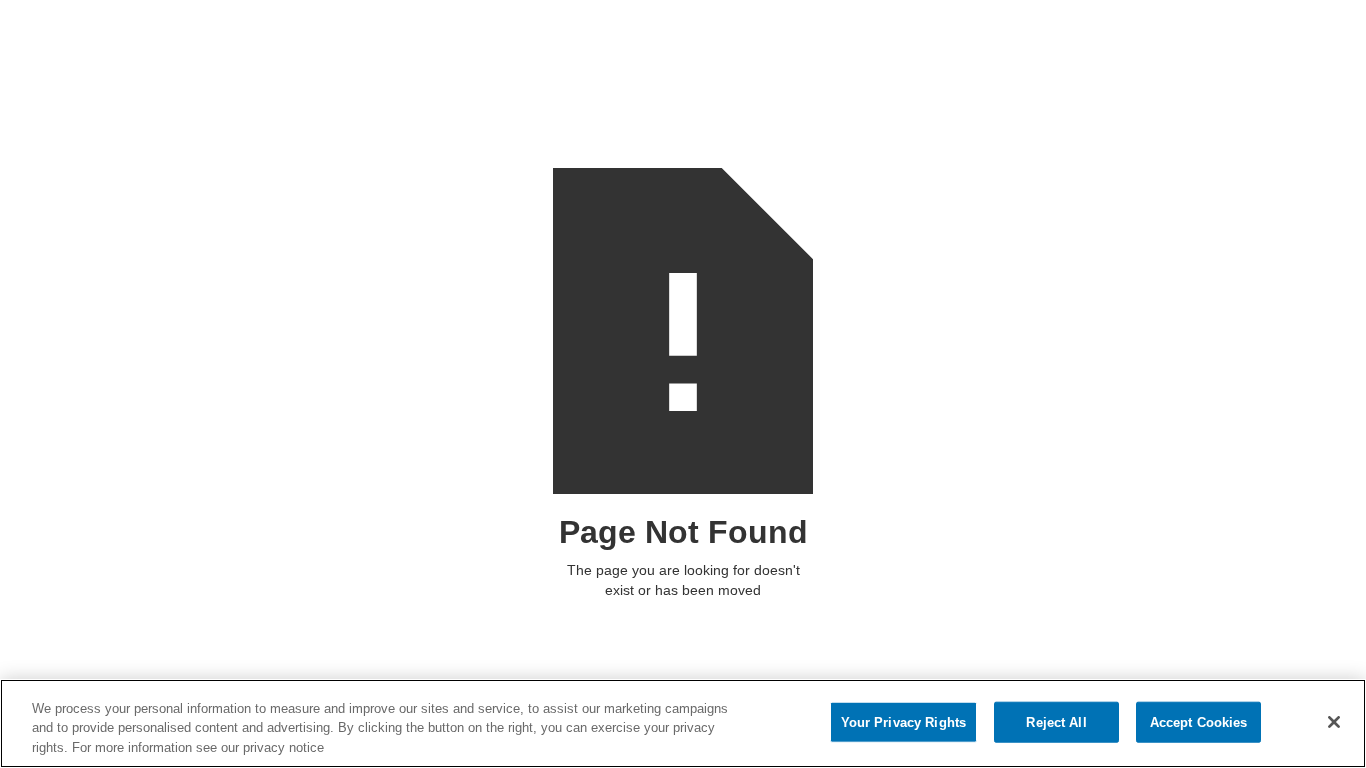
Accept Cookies (1199, 721)
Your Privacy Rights (903, 721)
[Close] (1334, 722)
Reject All (1056, 721)
